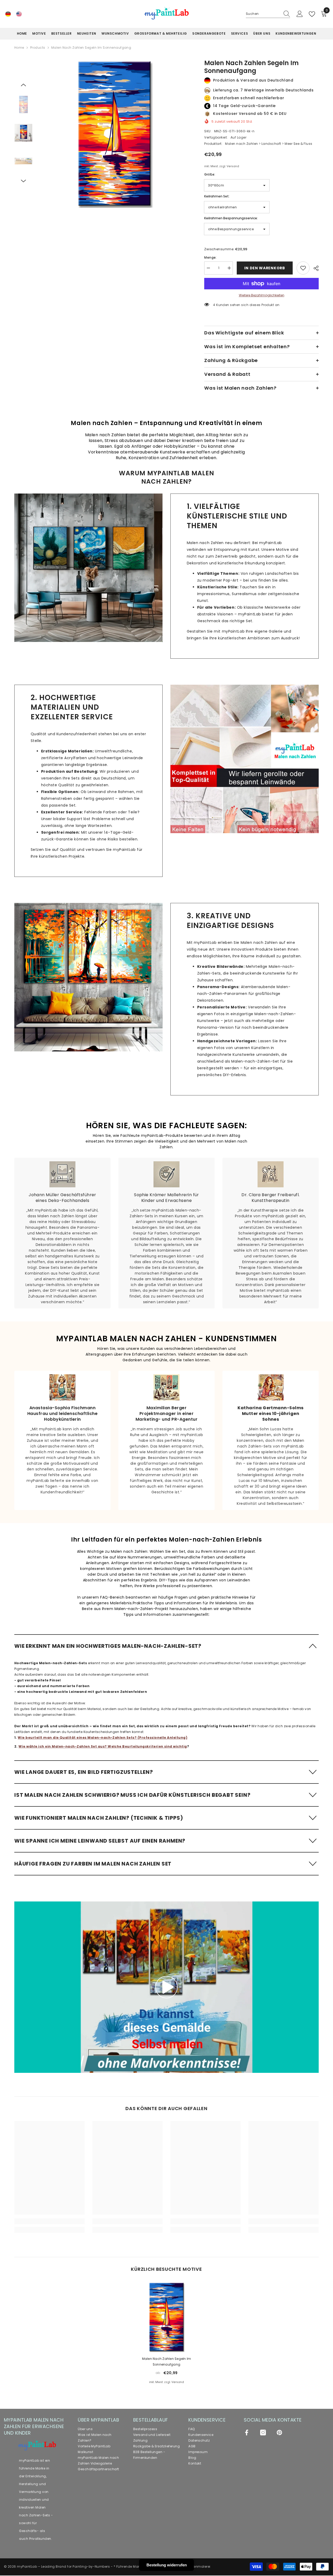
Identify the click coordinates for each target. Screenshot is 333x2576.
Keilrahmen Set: (217, 196)
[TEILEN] (314, 268)
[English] (19, 14)
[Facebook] (247, 2432)
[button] (23, 85)
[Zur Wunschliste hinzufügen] (303, 268)
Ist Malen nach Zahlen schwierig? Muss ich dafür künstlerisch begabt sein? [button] (132, 1795)
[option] (115, 133)
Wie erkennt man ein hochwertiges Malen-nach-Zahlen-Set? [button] (108, 1646)
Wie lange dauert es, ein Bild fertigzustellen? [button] (84, 1772)
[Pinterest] (279, 2432)
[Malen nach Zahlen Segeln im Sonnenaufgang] (166, 2317)
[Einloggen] (300, 14)
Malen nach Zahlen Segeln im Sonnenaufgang (166, 2362)
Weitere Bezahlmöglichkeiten (262, 295)
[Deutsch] (8, 14)
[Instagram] (263, 2432)
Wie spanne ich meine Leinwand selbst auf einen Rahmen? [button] (100, 1841)
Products (38, 48)
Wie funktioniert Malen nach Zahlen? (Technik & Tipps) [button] (99, 1818)
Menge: (210, 257)
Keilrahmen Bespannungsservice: (231, 218)
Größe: (210, 174)
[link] (88, 568)
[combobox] (263, 14)
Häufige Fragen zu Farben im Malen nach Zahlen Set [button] (93, 1864)
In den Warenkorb (264, 268)
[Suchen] (268, 14)
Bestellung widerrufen (167, 2565)
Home (19, 48)
